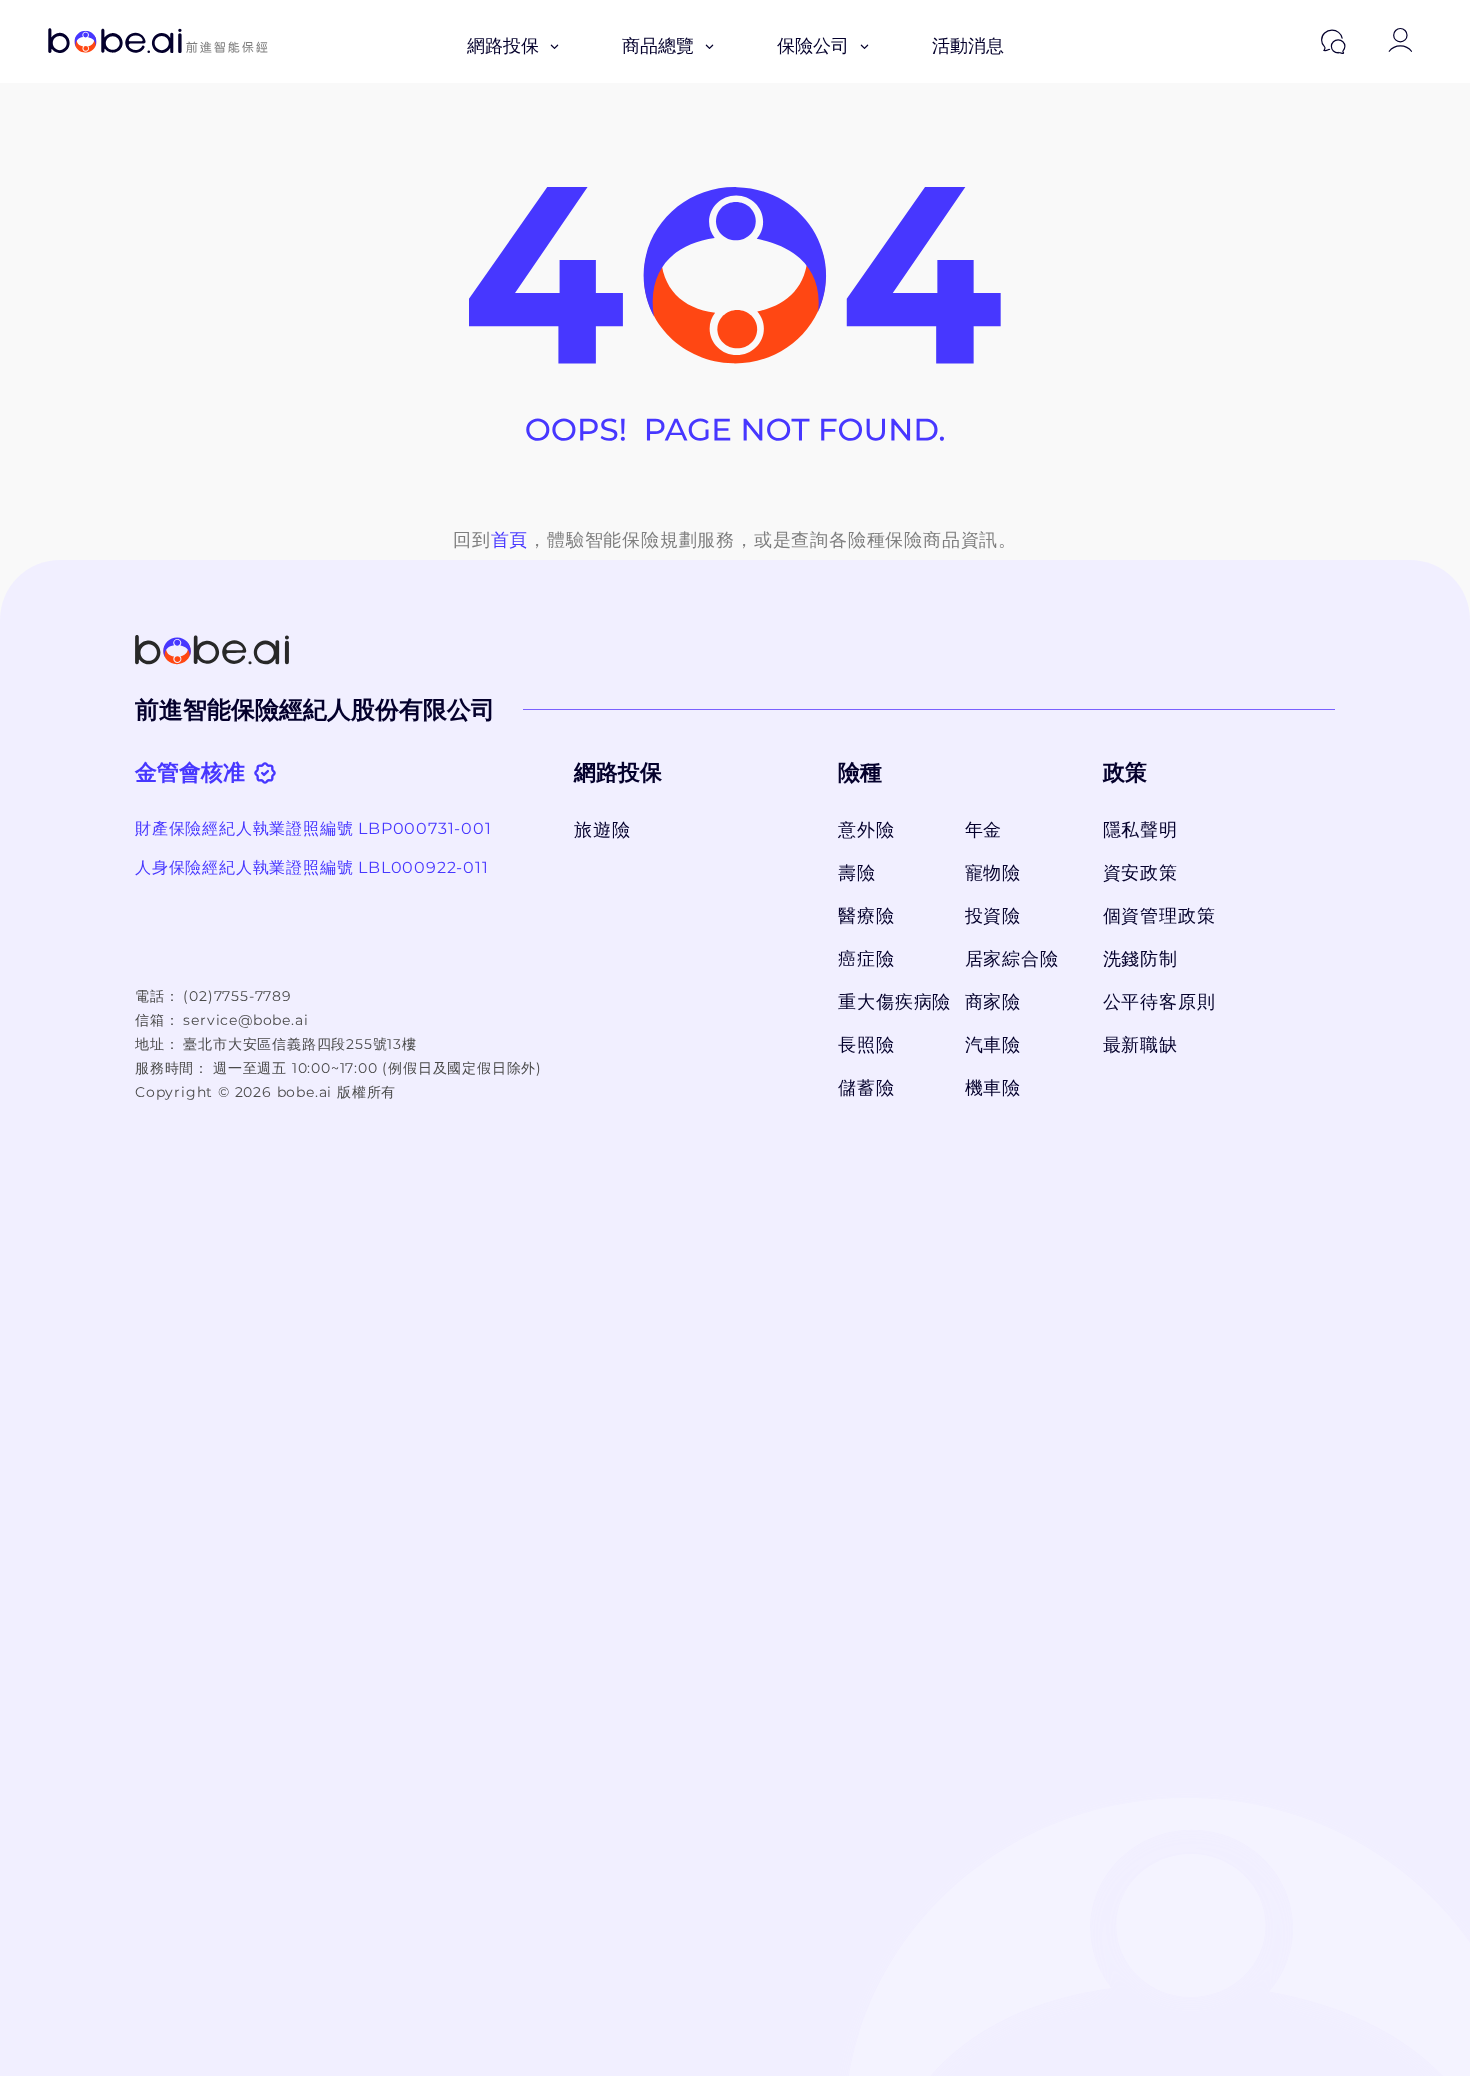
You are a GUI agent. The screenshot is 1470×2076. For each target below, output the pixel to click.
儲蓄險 (866, 1088)
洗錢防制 (1140, 959)
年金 (984, 830)
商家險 (993, 1002)
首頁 (510, 540)
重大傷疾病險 (891, 1002)
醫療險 (866, 916)
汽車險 (993, 1045)
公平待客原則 (1159, 1002)
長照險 (866, 1045)
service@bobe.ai (245, 1020)
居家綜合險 (1012, 959)
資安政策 (1140, 873)
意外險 (866, 830)
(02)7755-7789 (237, 996)
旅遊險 (602, 830)
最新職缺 (1140, 1045)
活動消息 (968, 46)
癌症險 (866, 959)
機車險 (993, 1088)
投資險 (993, 916)
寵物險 (993, 873)
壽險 (857, 873)
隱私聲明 (1140, 830)
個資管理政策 (1159, 916)
